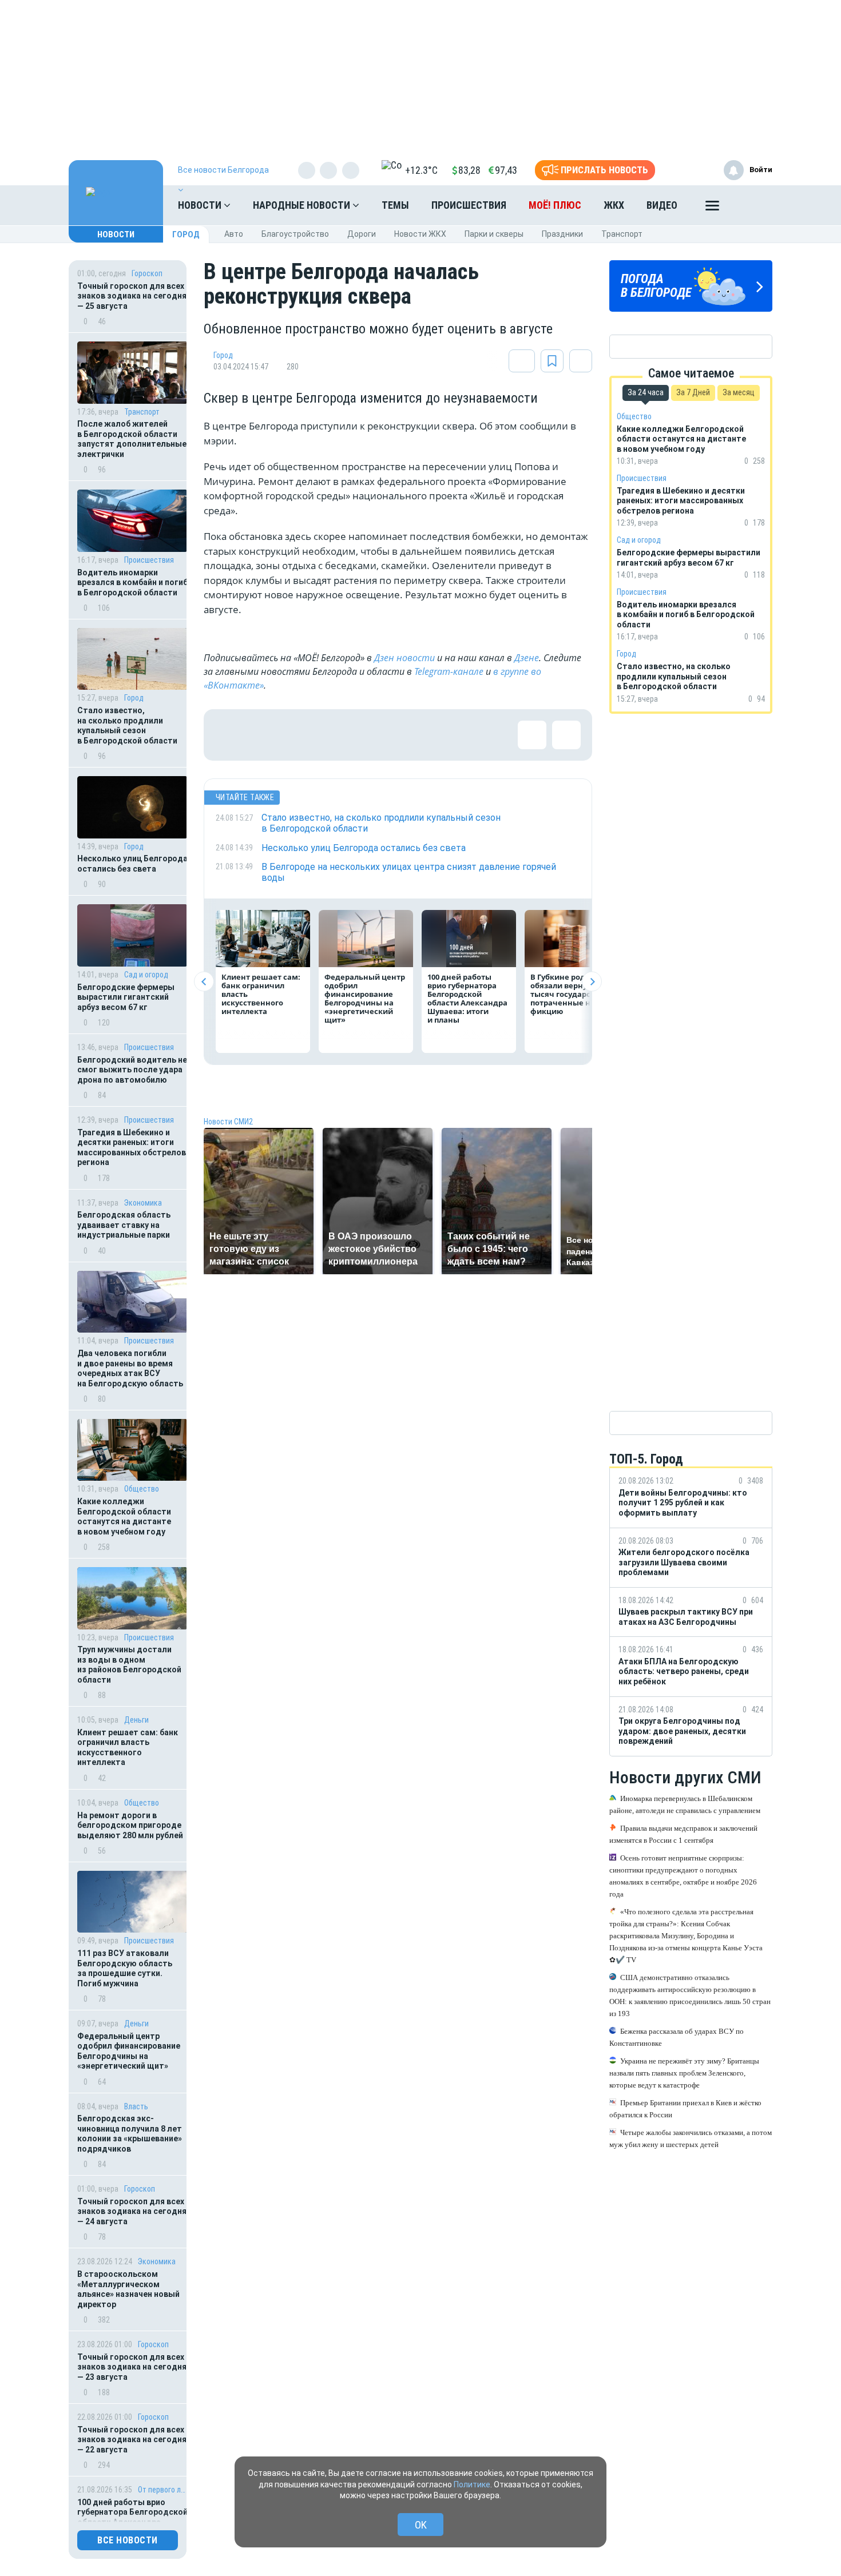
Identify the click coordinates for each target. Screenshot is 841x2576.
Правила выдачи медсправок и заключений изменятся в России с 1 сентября (683, 1834)
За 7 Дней (693, 392)
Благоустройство (295, 234)
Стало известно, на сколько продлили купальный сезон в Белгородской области (127, 726)
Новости (201, 205)
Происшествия (469, 205)
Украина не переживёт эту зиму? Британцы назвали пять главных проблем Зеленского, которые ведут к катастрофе (684, 2073)
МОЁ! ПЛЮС (555, 205)
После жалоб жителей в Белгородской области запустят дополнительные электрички (132, 439)
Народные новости (303, 205)
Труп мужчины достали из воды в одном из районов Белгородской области (129, 1665)
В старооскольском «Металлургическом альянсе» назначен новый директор (128, 2289)
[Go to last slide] (204, 982)
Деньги (136, 1720)
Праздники (562, 234)
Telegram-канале (449, 671)
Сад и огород (146, 975)
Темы (395, 205)
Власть (136, 2106)
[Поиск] (752, 205)
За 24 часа (646, 392)
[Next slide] (592, 982)
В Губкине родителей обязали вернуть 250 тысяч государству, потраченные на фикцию (572, 994)
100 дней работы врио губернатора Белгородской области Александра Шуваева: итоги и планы (467, 998)
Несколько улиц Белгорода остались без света (132, 864)
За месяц (739, 392)
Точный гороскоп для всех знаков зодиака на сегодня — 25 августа (132, 296)
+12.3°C (421, 170)
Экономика (143, 1203)
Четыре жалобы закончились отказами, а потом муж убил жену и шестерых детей (691, 2138)
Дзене (527, 658)
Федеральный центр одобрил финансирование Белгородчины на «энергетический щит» (129, 2051)
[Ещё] (712, 208)
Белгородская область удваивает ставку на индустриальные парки (124, 1225)
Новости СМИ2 (228, 1122)
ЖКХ (614, 205)
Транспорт (622, 234)
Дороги (362, 234)
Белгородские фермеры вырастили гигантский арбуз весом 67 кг (126, 997)
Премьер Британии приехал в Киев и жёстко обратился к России (685, 2109)
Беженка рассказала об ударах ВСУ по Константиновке (677, 2037)
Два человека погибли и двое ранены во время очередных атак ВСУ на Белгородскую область (130, 1368)
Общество (142, 1489)
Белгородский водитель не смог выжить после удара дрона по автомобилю (132, 1070)
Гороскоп (147, 273)
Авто (234, 234)
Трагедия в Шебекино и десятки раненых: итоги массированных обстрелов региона (132, 1148)
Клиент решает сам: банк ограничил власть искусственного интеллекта (128, 1748)
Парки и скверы (494, 234)
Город (186, 234)
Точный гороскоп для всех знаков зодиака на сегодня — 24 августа (132, 2211)
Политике (472, 2484)
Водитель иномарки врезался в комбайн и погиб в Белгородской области (132, 583)
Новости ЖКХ (420, 234)
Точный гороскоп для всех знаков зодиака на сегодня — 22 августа (132, 2440)
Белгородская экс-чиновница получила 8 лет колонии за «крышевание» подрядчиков (130, 2134)
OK (421, 2525)
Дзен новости (404, 658)
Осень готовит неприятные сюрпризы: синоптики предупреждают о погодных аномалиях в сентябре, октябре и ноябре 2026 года (683, 1876)
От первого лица (163, 2490)
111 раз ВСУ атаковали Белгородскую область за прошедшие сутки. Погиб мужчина (125, 1968)
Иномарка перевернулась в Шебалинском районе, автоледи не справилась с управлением (685, 1804)
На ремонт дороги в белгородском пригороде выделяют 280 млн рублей (130, 1825)
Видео (662, 205)
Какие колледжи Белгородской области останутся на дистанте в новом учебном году (124, 1516)
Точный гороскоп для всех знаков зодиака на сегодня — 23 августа (132, 2367)
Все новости (128, 2540)
